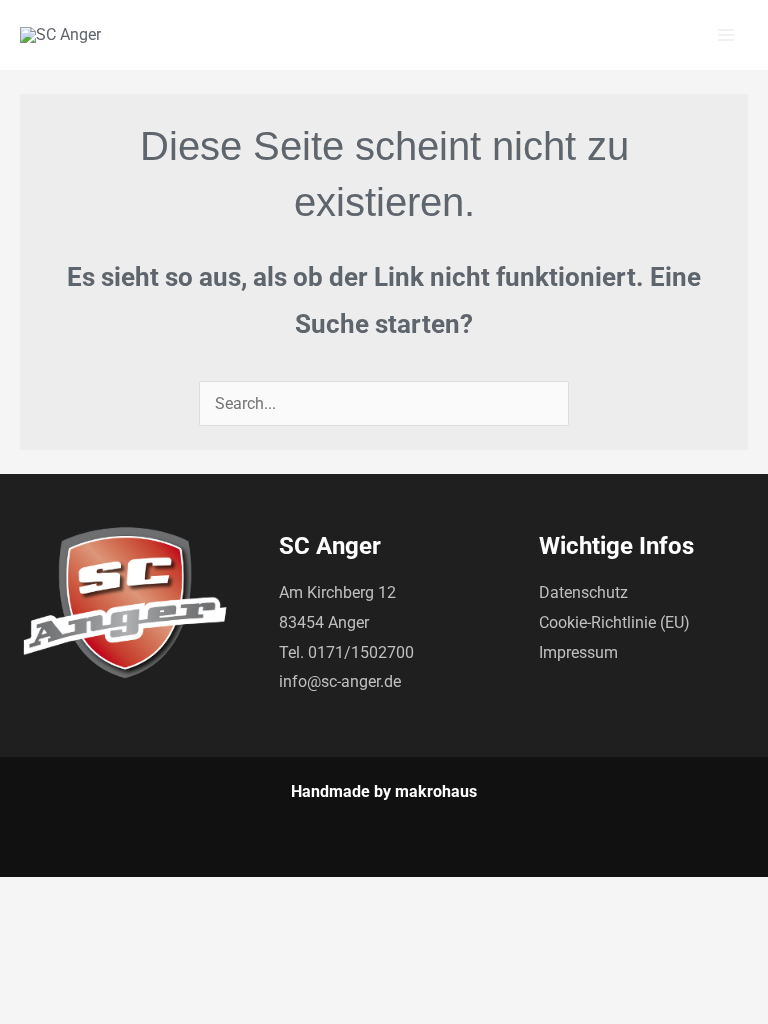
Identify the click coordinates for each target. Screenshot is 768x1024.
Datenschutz (583, 592)
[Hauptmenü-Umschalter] (726, 35)
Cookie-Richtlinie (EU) (614, 622)
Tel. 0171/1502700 (346, 652)
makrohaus (436, 791)
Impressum (578, 652)
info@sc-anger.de (340, 681)
